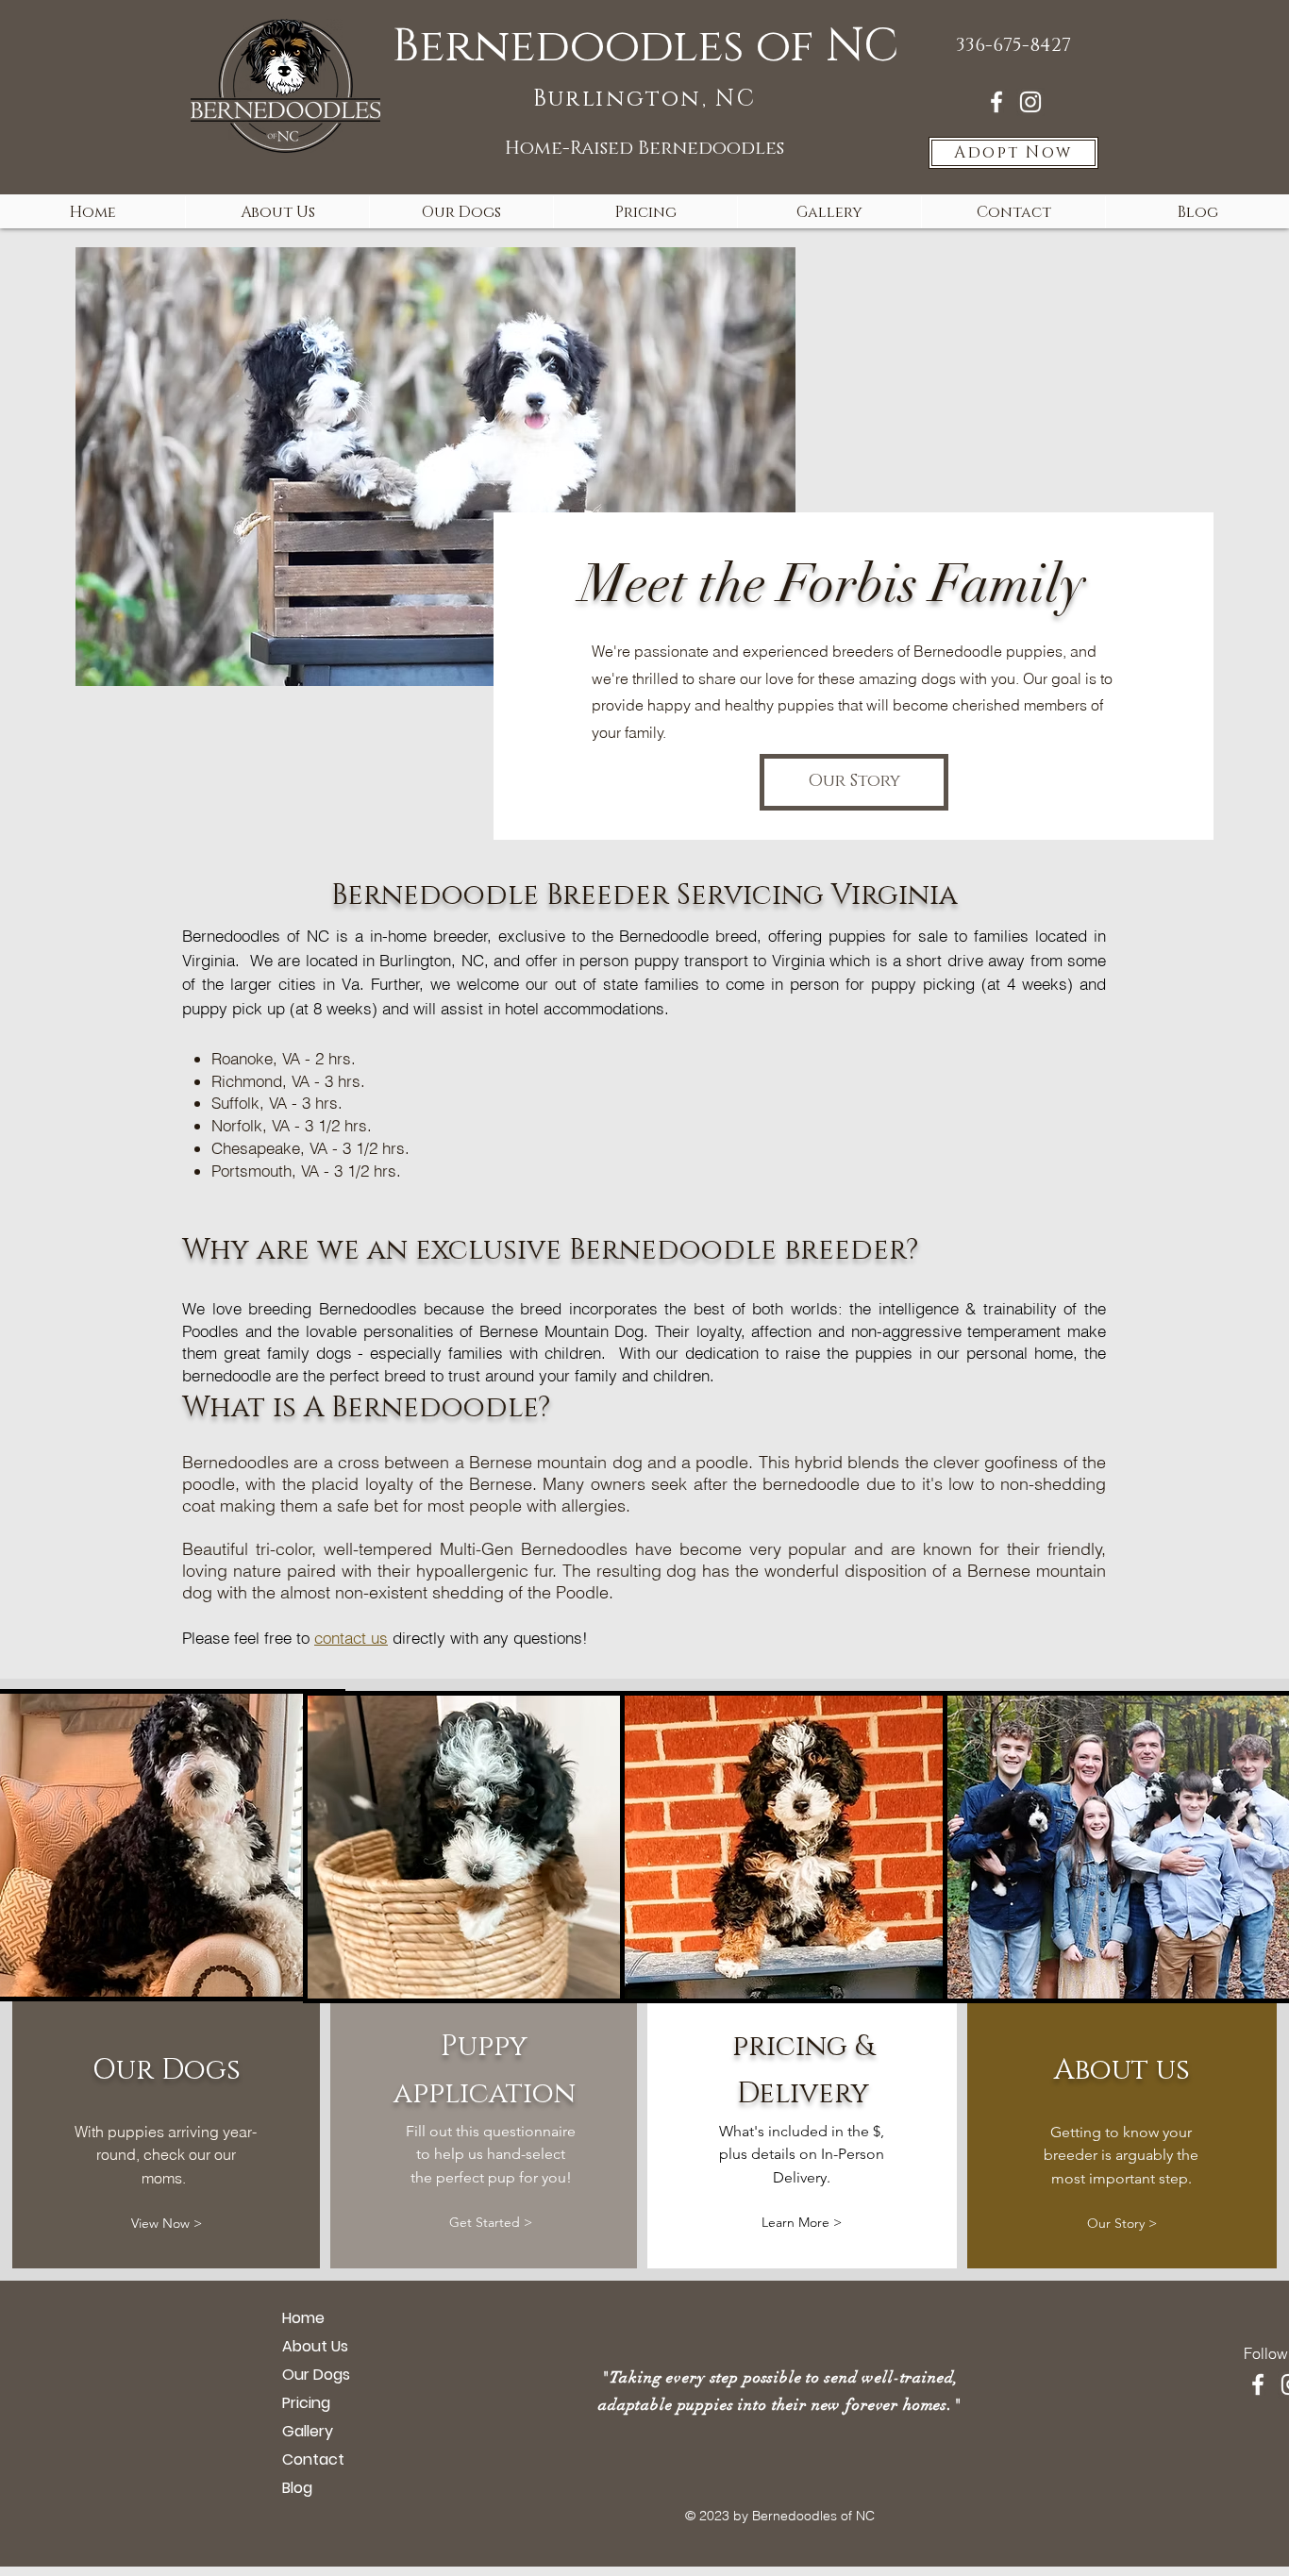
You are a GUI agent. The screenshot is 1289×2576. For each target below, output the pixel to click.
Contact (313, 2459)
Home (303, 2318)
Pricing (306, 2403)
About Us (315, 2346)
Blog (297, 2488)
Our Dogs (316, 2375)
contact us (351, 1638)
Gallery (308, 2431)
